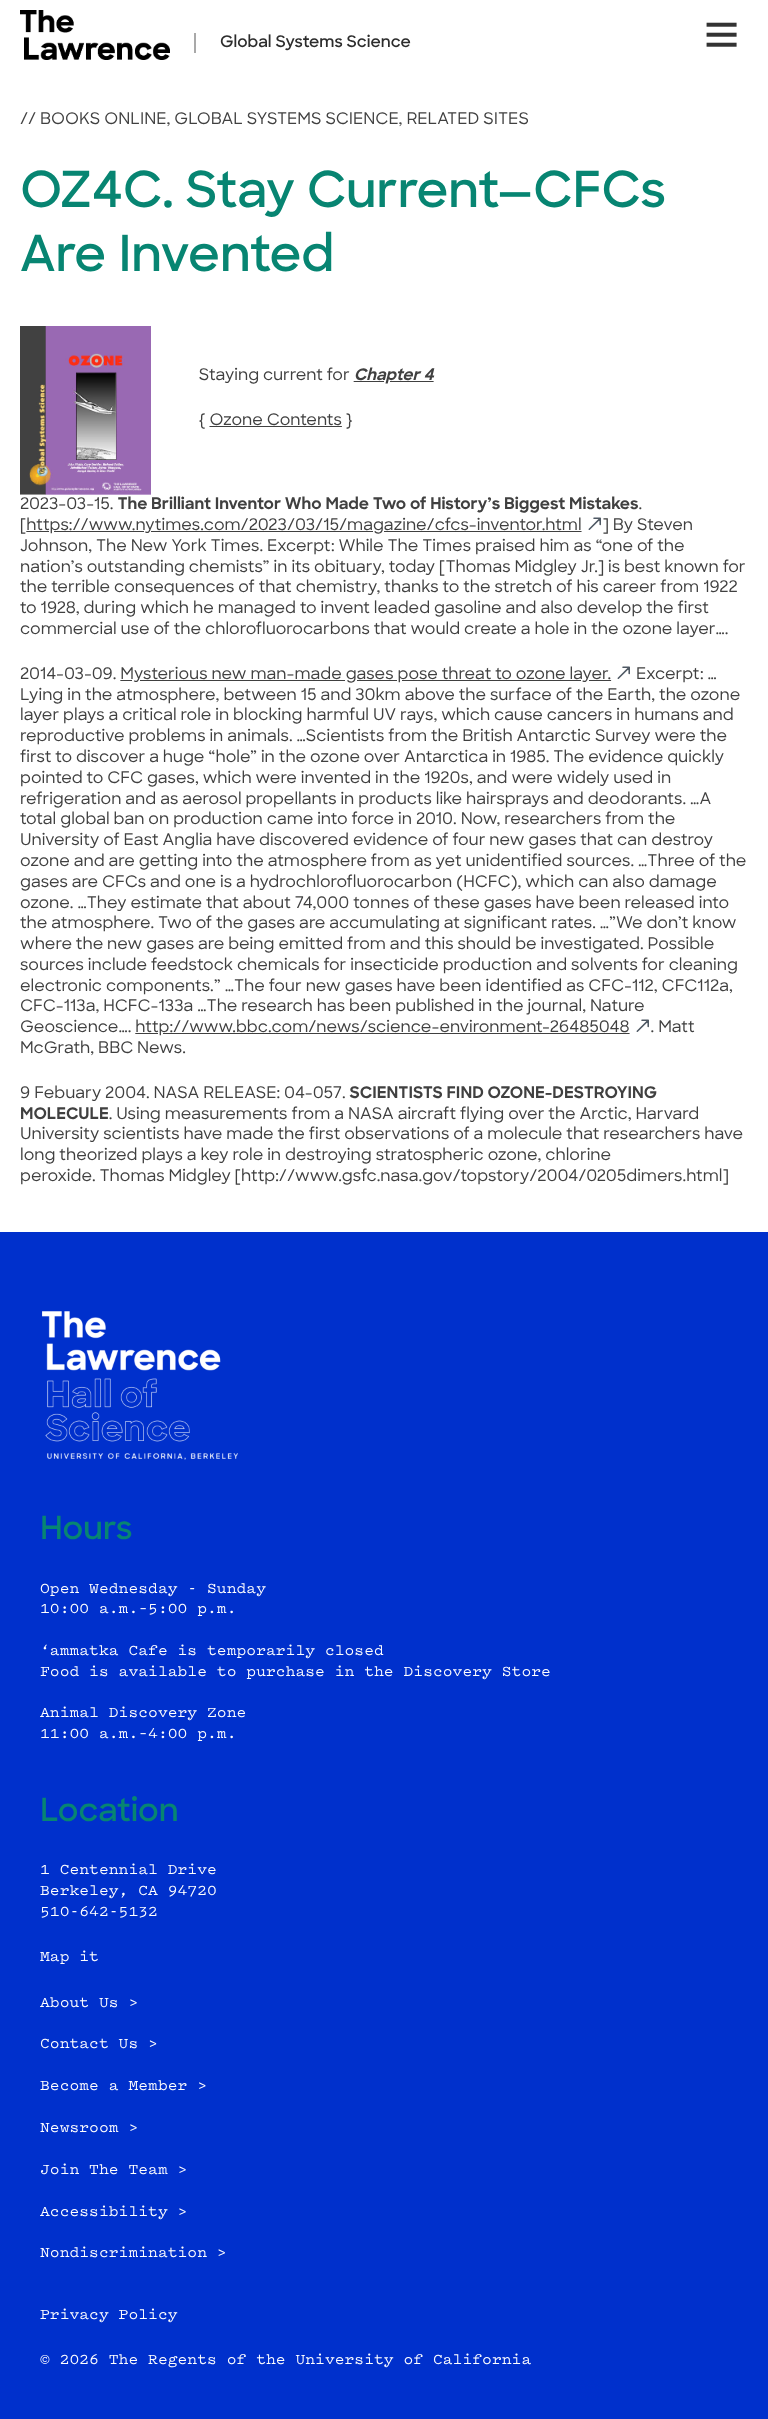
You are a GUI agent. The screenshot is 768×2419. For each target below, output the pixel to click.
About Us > (89, 2003)
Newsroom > (89, 2128)
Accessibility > (113, 2212)
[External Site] (95, 56)
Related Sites (467, 120)
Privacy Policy (109, 2315)
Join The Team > (113, 2170)
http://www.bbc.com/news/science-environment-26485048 (382, 1028)
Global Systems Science (315, 43)
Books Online (103, 120)
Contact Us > (99, 2044)
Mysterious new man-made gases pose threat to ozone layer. (365, 675)
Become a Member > (123, 2086)
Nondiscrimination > (133, 2253)
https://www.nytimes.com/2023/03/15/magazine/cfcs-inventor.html (303, 526)
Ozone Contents (275, 421)
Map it (69, 1957)
